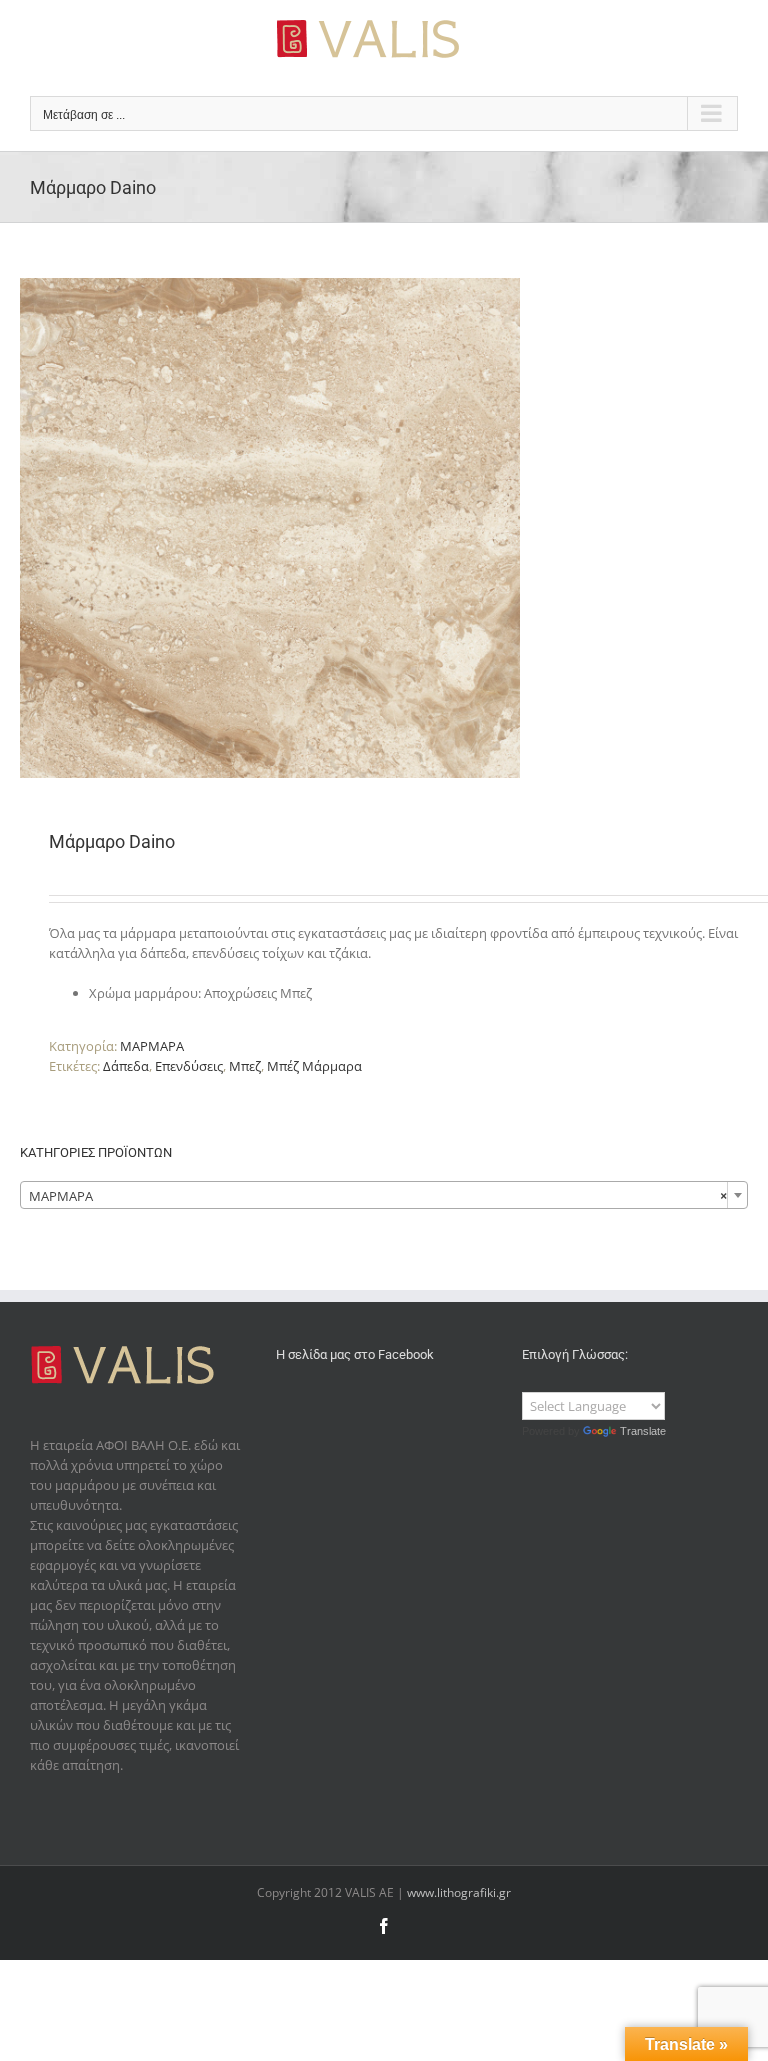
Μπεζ (245, 1066)
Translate (643, 1431)
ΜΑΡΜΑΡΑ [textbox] (378, 1196)
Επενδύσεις (189, 1066)
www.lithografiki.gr (459, 1892)
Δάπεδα (126, 1066)
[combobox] (384, 1195)
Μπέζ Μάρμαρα (314, 1066)
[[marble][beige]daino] (384, 528)
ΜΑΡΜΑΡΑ (152, 1046)
